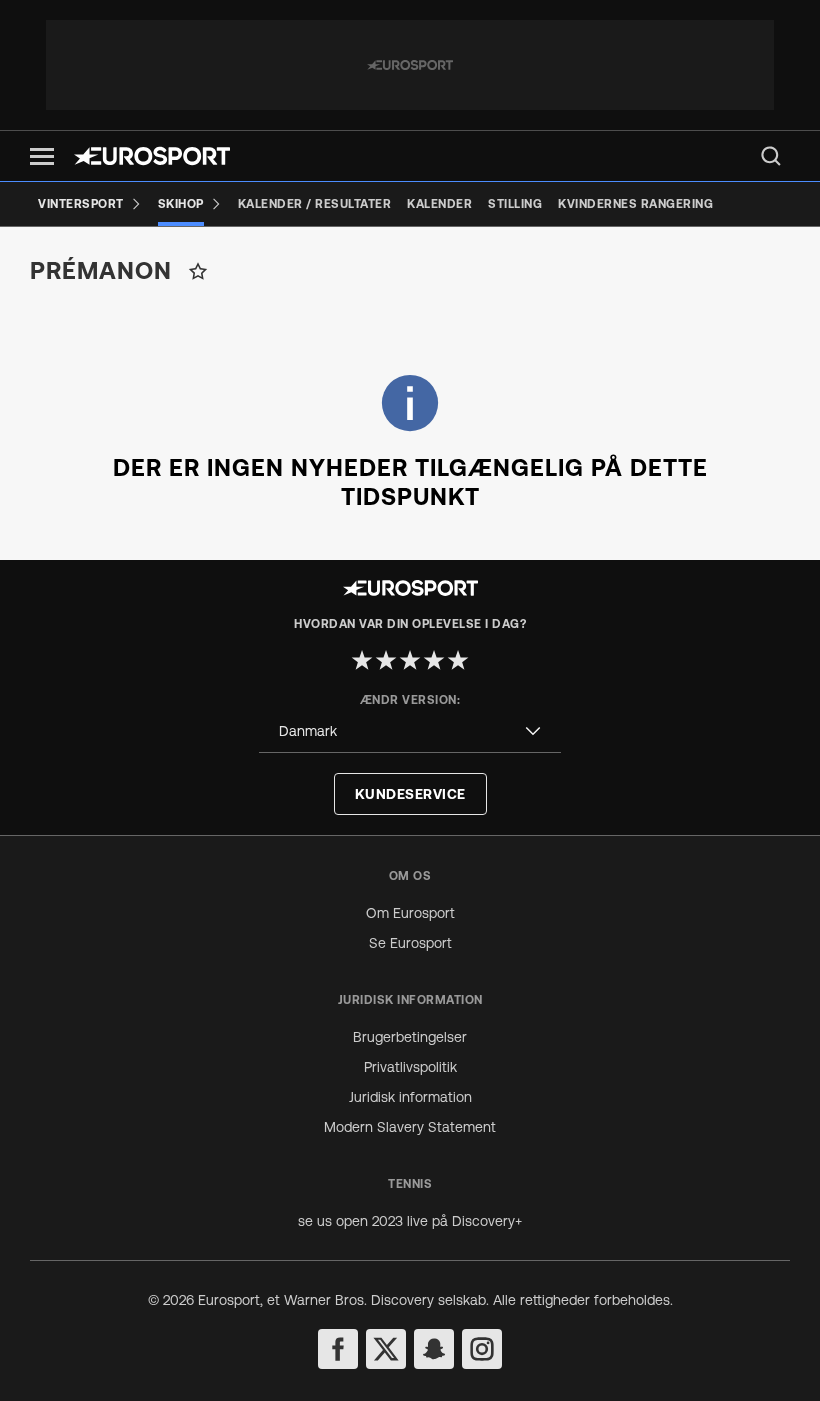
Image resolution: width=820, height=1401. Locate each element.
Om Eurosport (410, 913)
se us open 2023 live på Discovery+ (410, 1221)
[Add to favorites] (198, 271)
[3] (410, 660)
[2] (386, 660)
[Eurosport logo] (152, 156)
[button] (42, 156)
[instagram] (482, 1349)
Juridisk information (410, 1097)
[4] (434, 660)
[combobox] (410, 731)
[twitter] (386, 1349)
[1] (362, 660)
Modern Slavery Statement (410, 1127)
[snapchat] (434, 1349)
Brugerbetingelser (410, 1037)
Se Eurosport (410, 943)
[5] (458, 660)
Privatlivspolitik (410, 1067)
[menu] (771, 156)
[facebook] (338, 1349)
